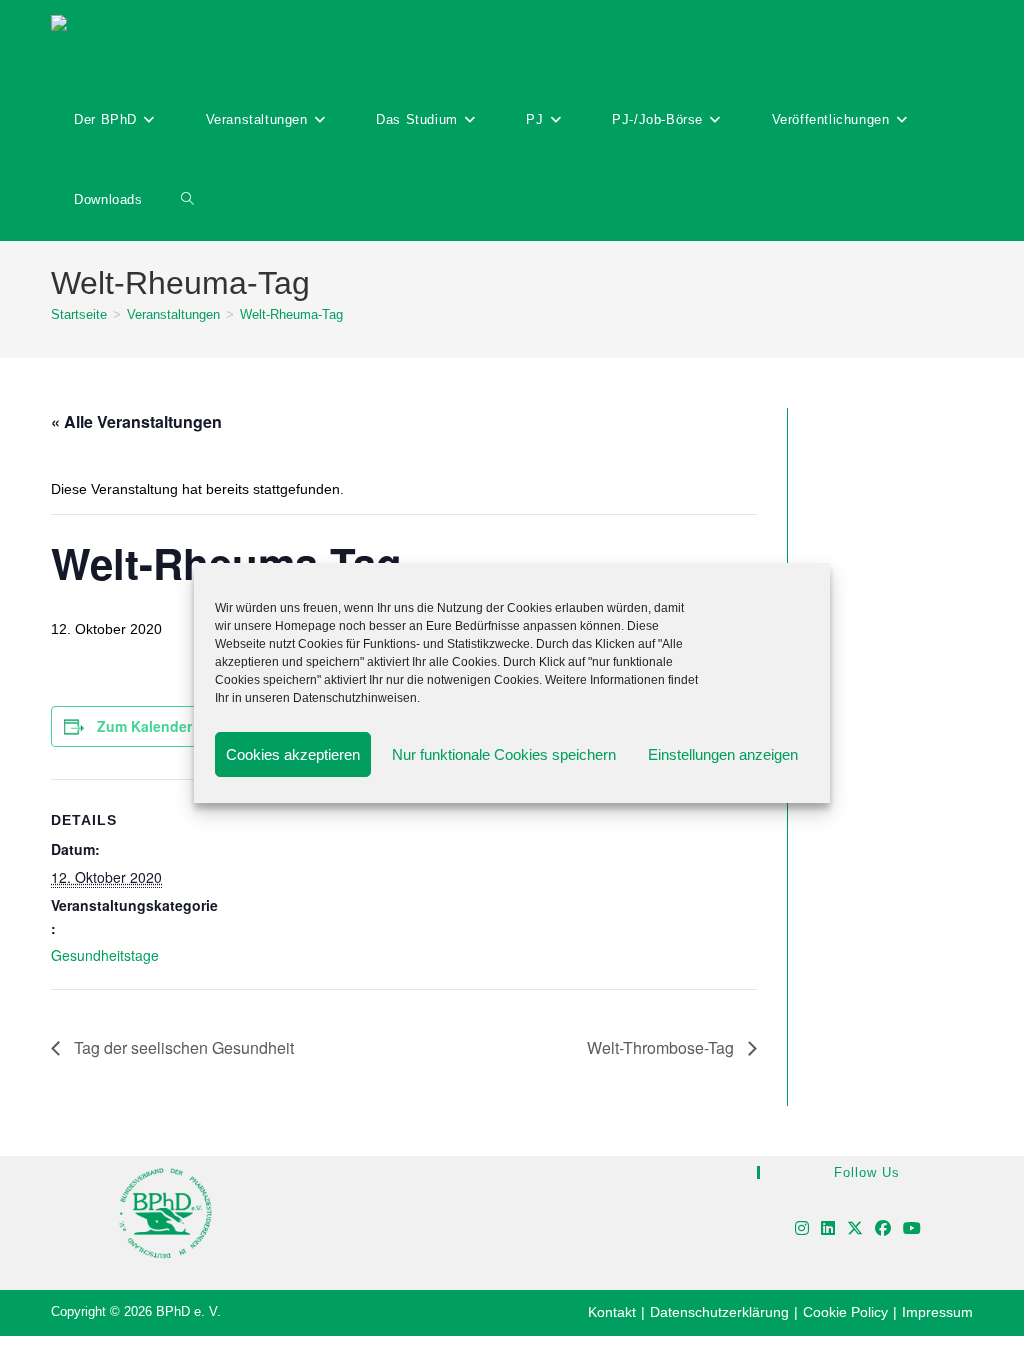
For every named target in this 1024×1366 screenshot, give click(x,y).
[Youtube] (912, 1229)
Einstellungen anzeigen (723, 754)
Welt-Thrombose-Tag (662, 1047)
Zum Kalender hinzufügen (185, 726)
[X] (855, 1229)
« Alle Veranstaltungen (136, 421)
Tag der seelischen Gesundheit (182, 1047)
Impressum (937, 1312)
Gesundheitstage (105, 955)
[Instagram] (802, 1229)
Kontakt (612, 1312)
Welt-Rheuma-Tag (291, 314)
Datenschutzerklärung (719, 1312)
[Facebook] (883, 1229)
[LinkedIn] (828, 1229)
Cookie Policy (845, 1312)
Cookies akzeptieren (293, 754)
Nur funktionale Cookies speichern (504, 754)
